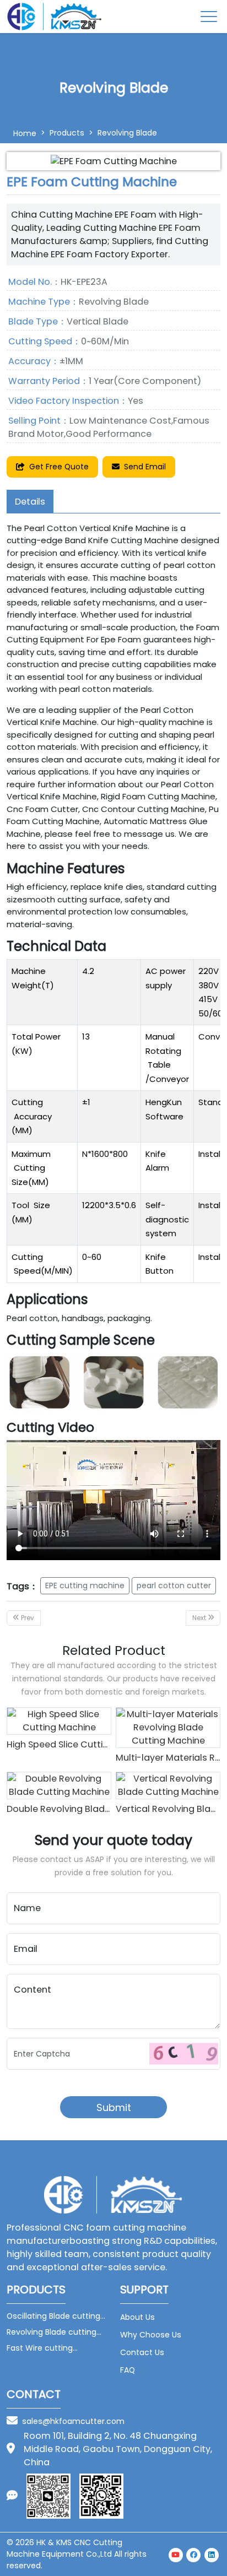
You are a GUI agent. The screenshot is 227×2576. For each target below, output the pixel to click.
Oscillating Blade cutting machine (53, 2316)
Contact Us (142, 2352)
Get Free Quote (59, 467)
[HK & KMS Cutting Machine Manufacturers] (55, 17)
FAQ (128, 2370)
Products (67, 133)
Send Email (145, 467)
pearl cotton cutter (174, 1585)
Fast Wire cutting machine (40, 2348)
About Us (137, 2317)
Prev (27, 1618)
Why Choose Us (151, 2335)
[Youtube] (176, 2554)
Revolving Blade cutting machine (52, 2332)
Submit (114, 2107)
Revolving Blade (127, 133)
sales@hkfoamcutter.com (73, 2421)
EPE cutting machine (85, 1585)
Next (200, 1618)
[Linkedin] (212, 2554)
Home (25, 133)
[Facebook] (194, 2554)
